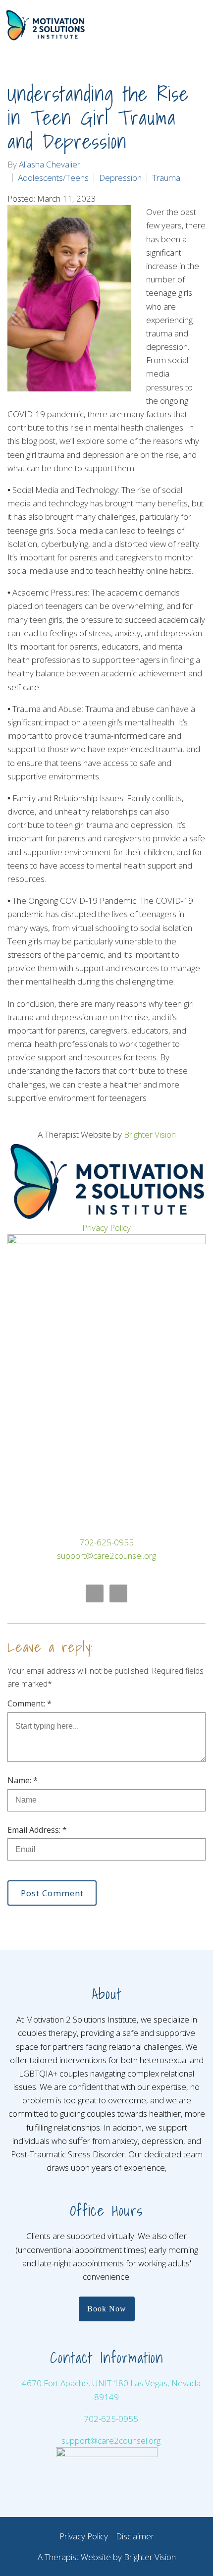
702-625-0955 (106, 1542)
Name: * (23, 1780)
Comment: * (29, 1703)
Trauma (166, 178)
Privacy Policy (106, 1228)
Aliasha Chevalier (50, 164)
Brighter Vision (150, 1134)
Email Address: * (37, 1830)
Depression (120, 178)
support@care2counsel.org (106, 1556)
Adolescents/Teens (53, 178)
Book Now (107, 2309)
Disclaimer (135, 2536)
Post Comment (52, 1893)
